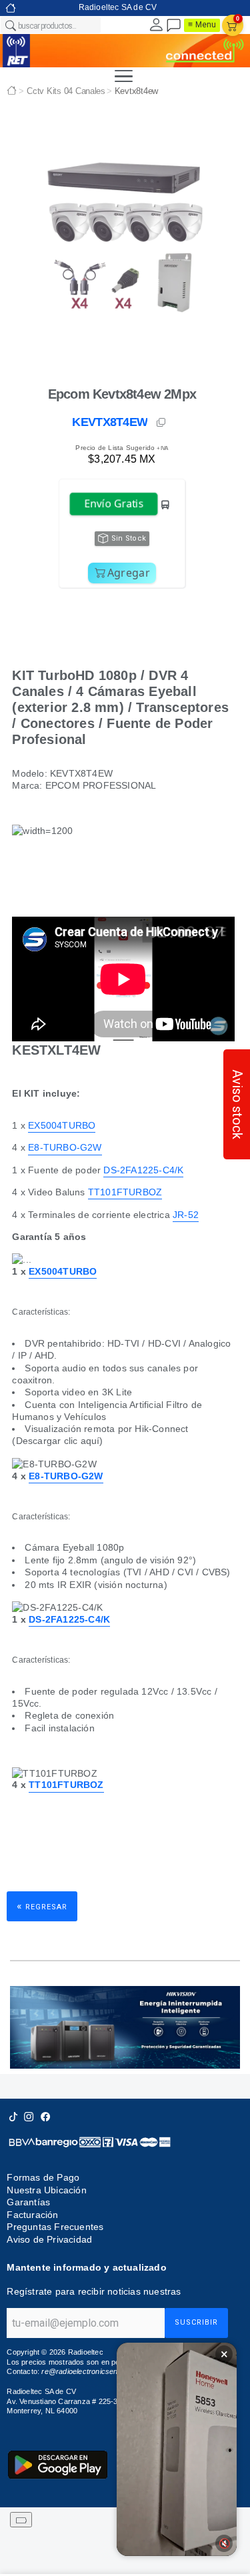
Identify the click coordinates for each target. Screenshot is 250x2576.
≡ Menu (202, 25)
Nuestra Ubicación (46, 2190)
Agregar (129, 573)
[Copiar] (162, 423)
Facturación (32, 2215)
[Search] (10, 25)
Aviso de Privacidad (49, 2239)
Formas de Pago (43, 2177)
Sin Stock (129, 538)
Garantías (28, 2202)
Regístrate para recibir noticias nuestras (94, 2291)
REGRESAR (42, 1906)
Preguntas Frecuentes (55, 2227)
